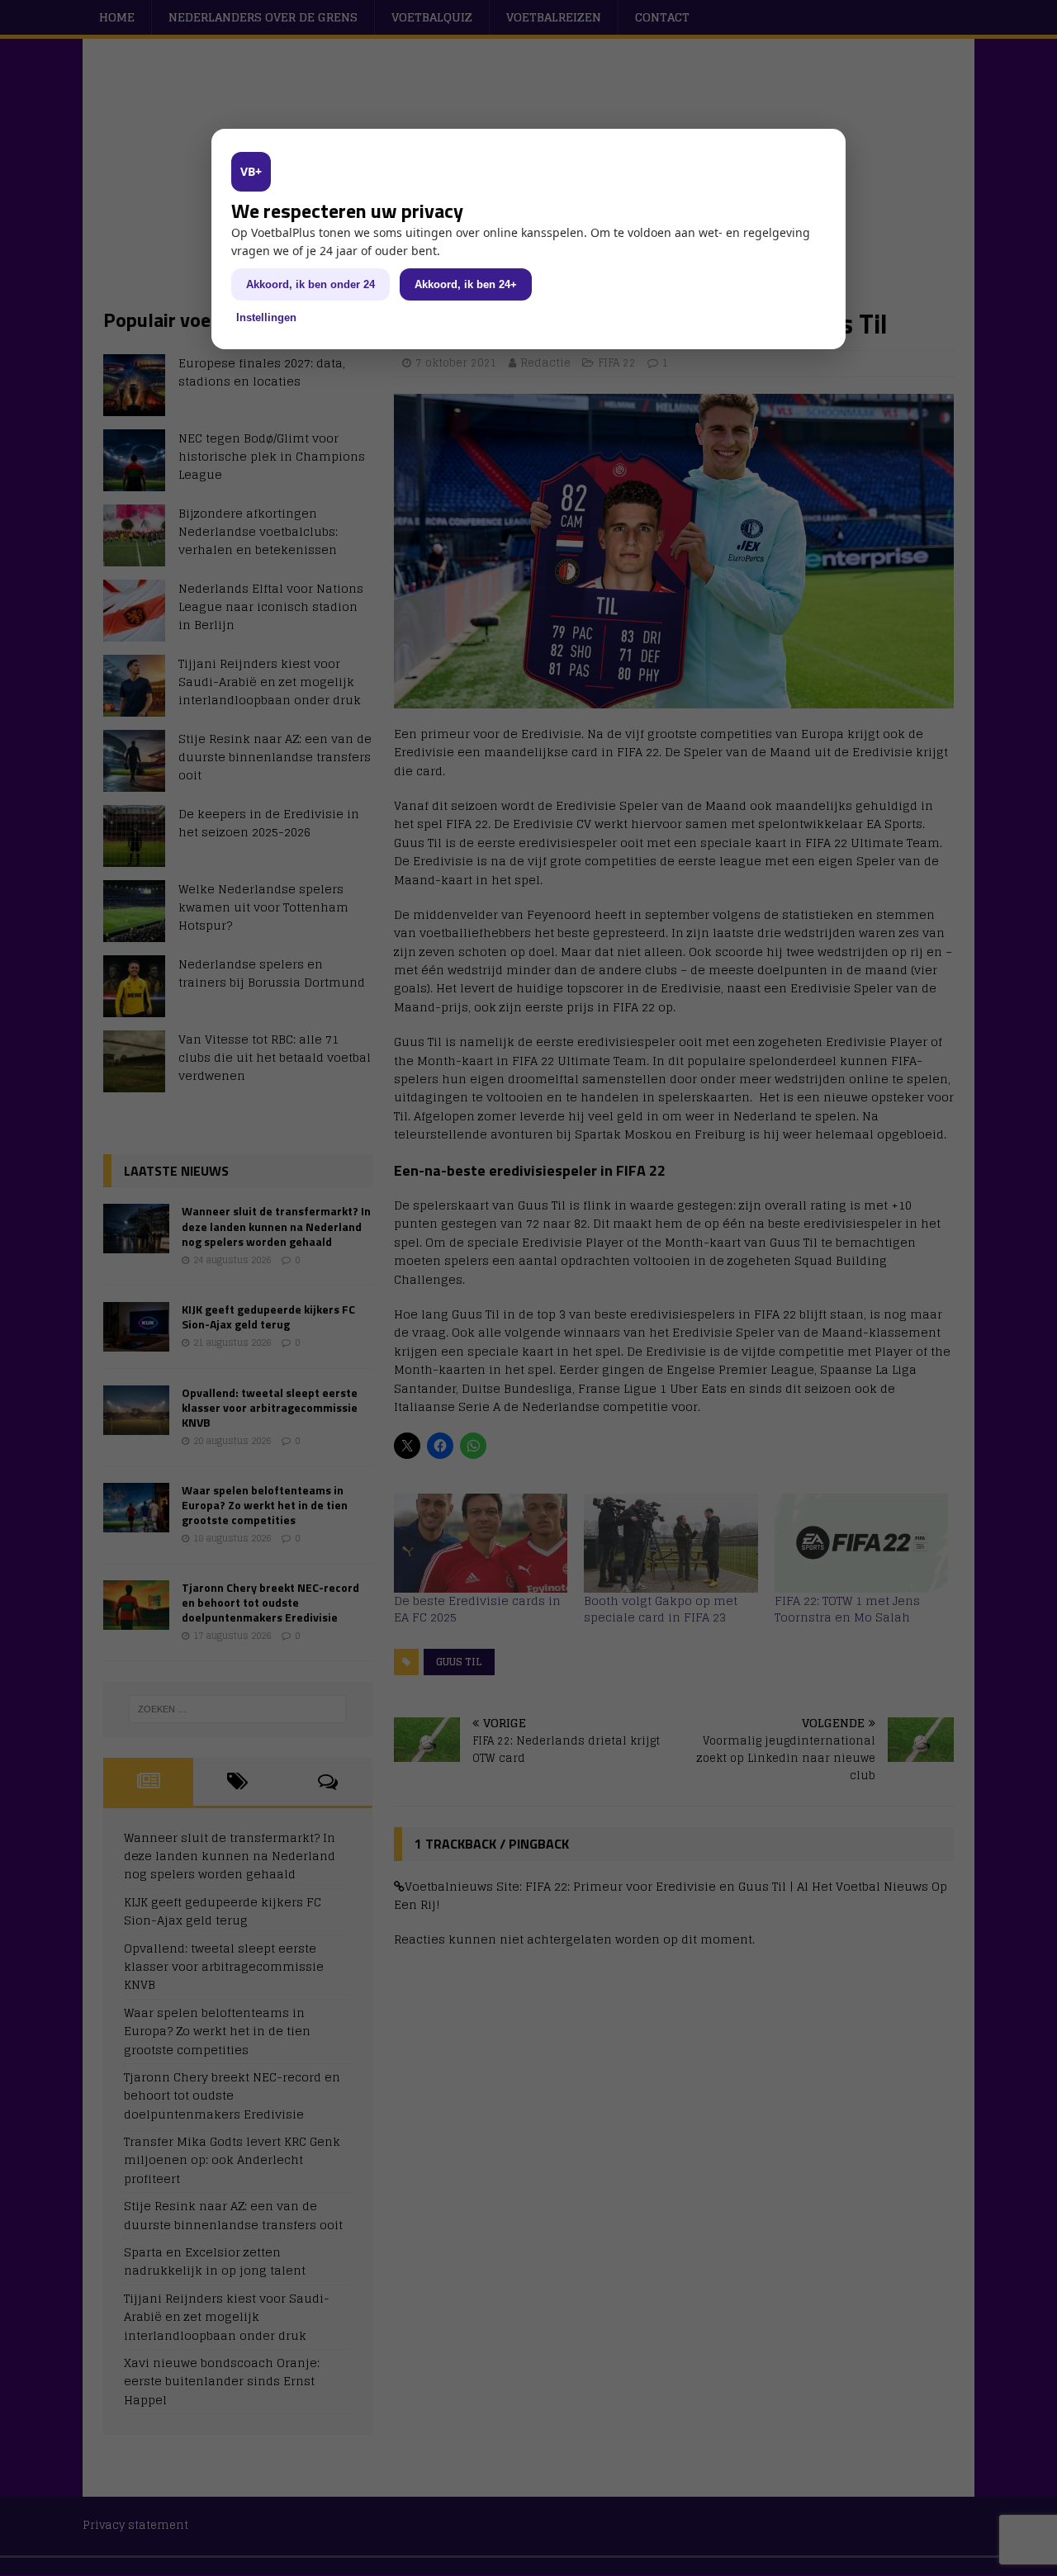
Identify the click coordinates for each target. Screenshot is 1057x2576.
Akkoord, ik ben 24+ (466, 284)
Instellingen (266, 317)
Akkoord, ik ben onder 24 (310, 284)
